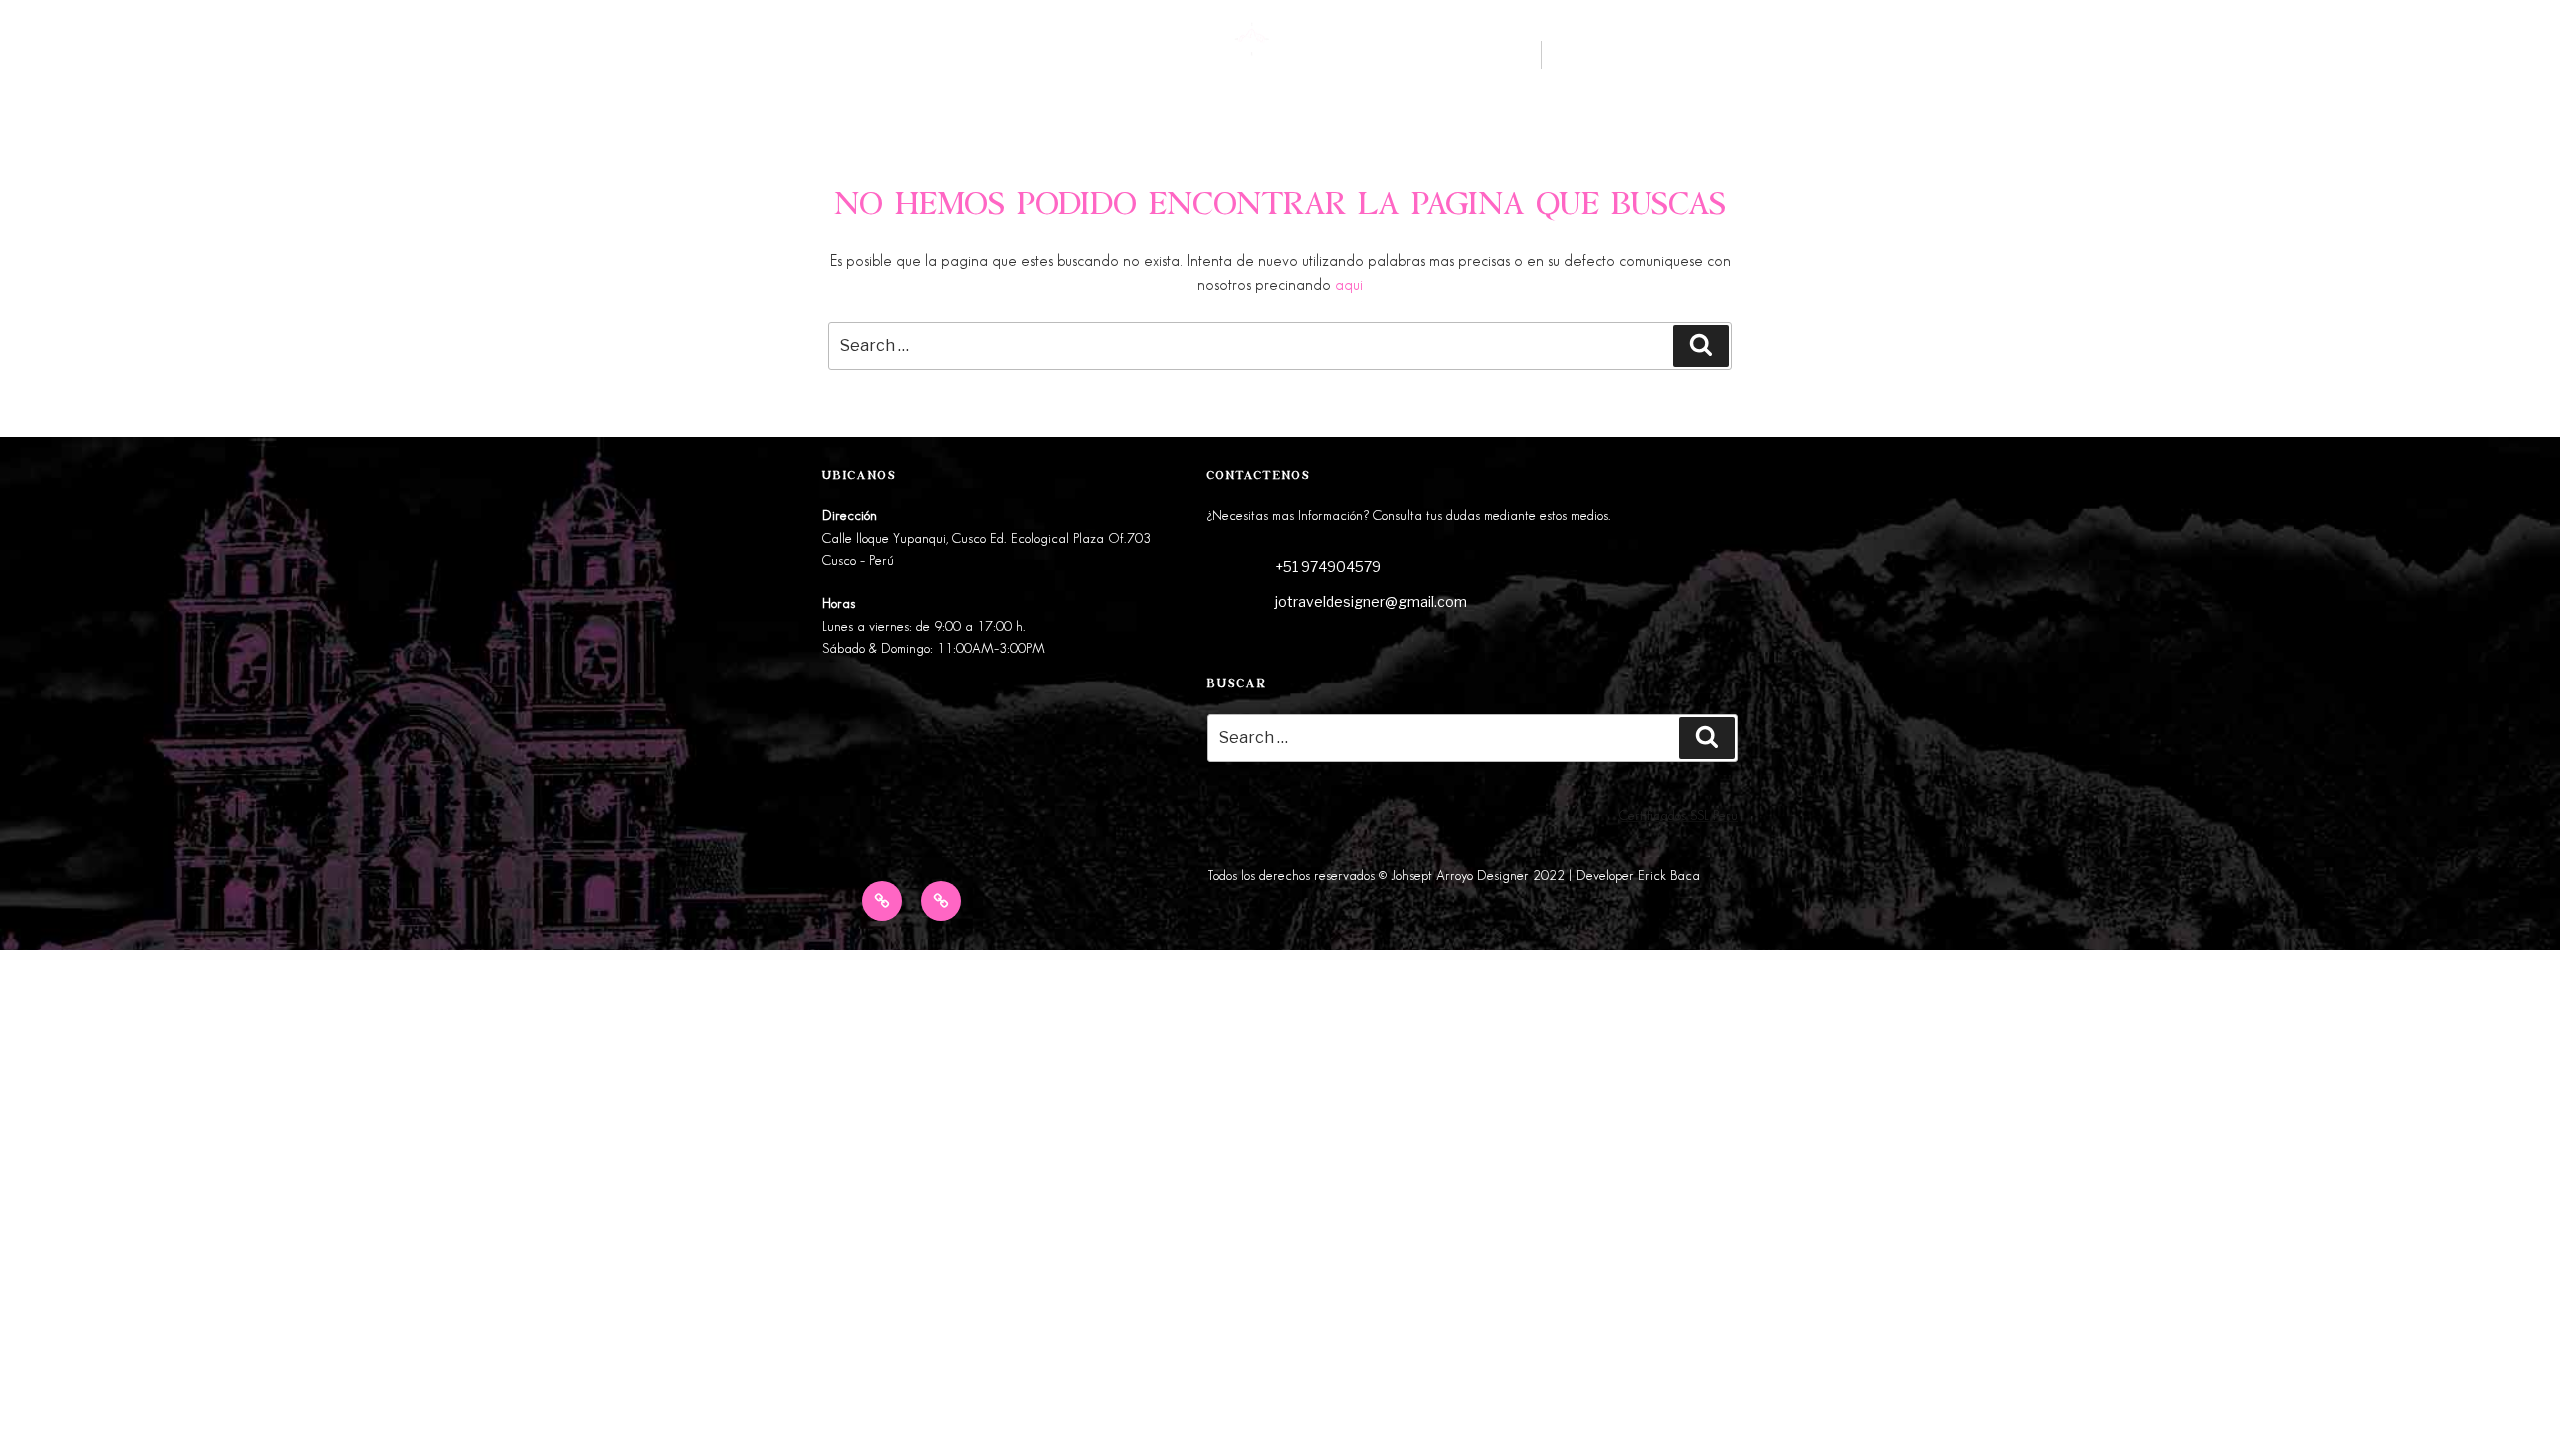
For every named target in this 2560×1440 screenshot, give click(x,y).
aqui (1349, 285)
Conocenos (792, 61)
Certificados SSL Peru (1678, 815)
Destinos (668, 61)
